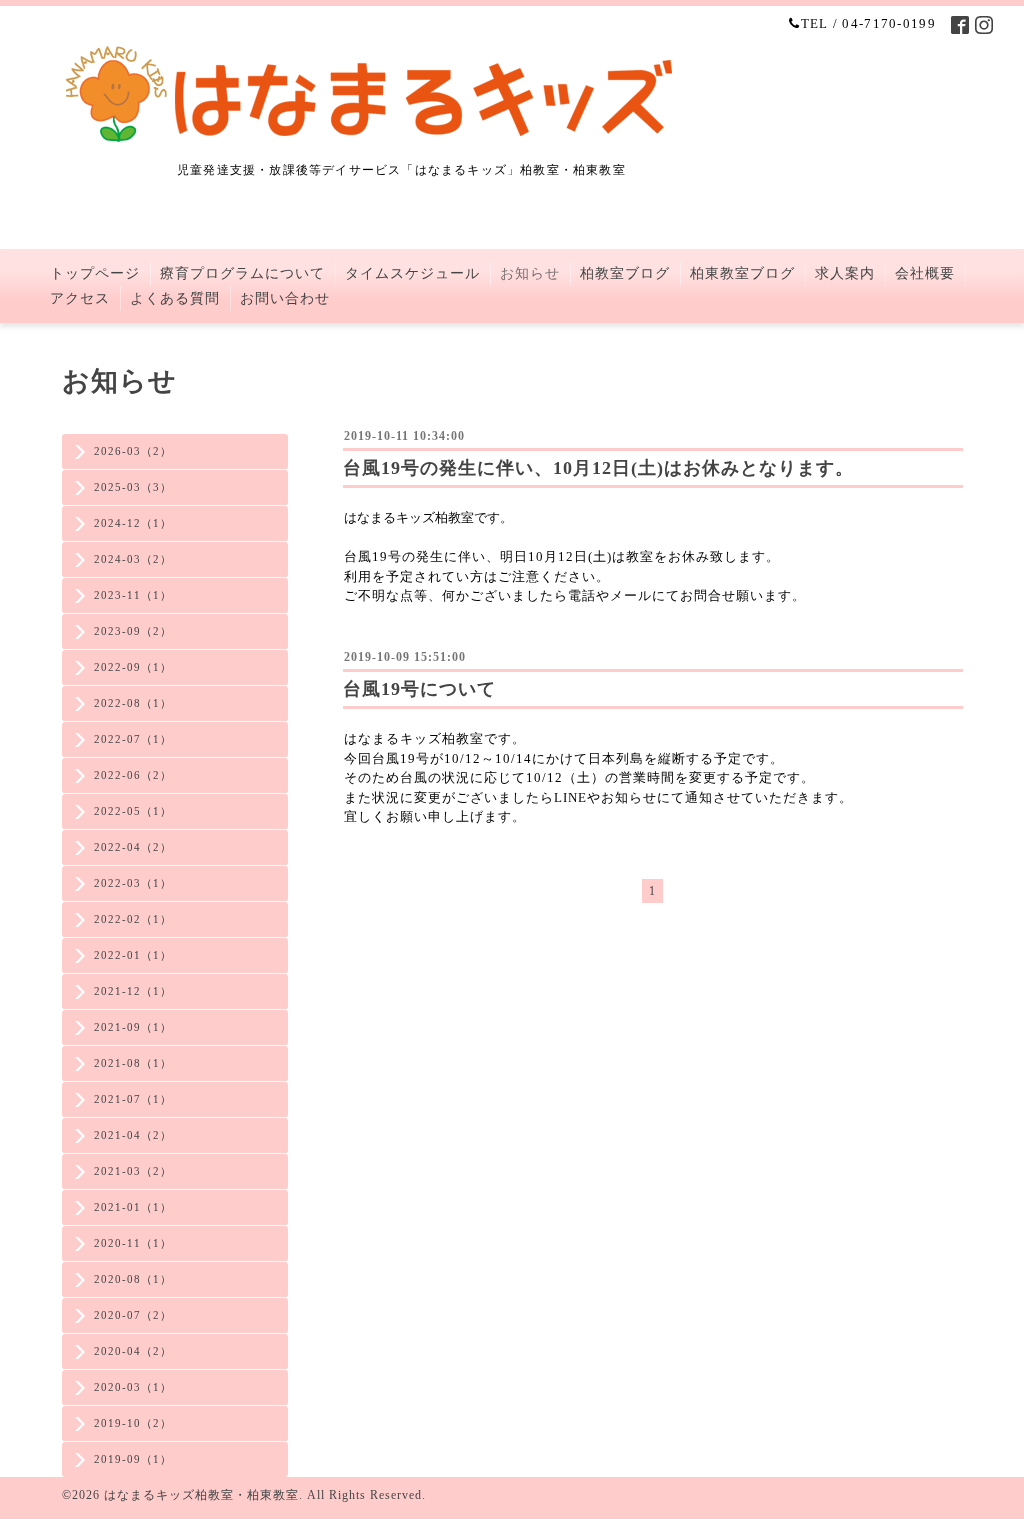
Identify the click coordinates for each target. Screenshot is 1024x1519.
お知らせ (530, 273)
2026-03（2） (133, 451)
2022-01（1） (133, 955)
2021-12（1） (133, 991)
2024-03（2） (133, 559)
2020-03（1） (133, 1387)
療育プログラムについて (242, 273)
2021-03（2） (133, 1171)
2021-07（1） (133, 1099)
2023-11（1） (133, 595)
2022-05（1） (133, 811)
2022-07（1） (133, 739)
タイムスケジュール (412, 273)
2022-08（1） (133, 703)
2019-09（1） (133, 1459)
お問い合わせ (285, 298)
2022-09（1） (133, 667)
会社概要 (925, 273)
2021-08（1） (133, 1063)
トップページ (95, 273)
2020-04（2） (133, 1351)
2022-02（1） (133, 919)
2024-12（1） (133, 523)
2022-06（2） (133, 775)
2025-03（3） (133, 487)
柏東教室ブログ (742, 273)
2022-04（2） (133, 847)
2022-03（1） (133, 883)
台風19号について (419, 689)
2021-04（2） (133, 1135)
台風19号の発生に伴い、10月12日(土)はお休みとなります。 (598, 468)
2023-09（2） (133, 631)
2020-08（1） (133, 1279)
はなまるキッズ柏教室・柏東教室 (201, 1495)
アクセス (80, 298)
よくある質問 (175, 298)
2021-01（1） (133, 1207)
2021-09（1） (133, 1027)
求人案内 (845, 273)
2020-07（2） (133, 1315)
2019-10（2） (133, 1423)
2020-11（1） (133, 1243)
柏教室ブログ (625, 273)
